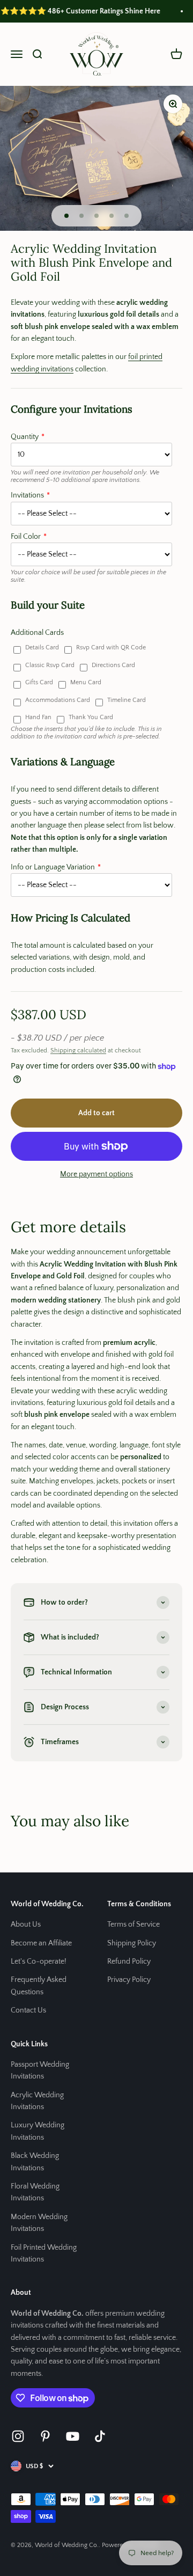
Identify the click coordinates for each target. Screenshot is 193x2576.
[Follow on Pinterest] (45, 2436)
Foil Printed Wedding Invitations (44, 2253)
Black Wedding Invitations (35, 2162)
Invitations (27, 495)
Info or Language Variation (53, 867)
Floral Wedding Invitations (35, 2192)
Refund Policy (129, 1962)
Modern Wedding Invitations (39, 2223)
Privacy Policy (129, 1980)
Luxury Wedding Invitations (38, 2131)
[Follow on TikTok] (100, 2436)
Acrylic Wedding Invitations (37, 2101)
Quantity (25, 437)
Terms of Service (133, 1924)
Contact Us (28, 2010)
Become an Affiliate (41, 1943)
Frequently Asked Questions (39, 1986)
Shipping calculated (78, 1051)
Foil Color (26, 537)
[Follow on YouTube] (73, 2436)
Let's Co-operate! (39, 1962)
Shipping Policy (132, 1943)
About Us (26, 1924)
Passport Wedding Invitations (40, 2070)
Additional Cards (37, 633)
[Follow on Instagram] (18, 2436)
